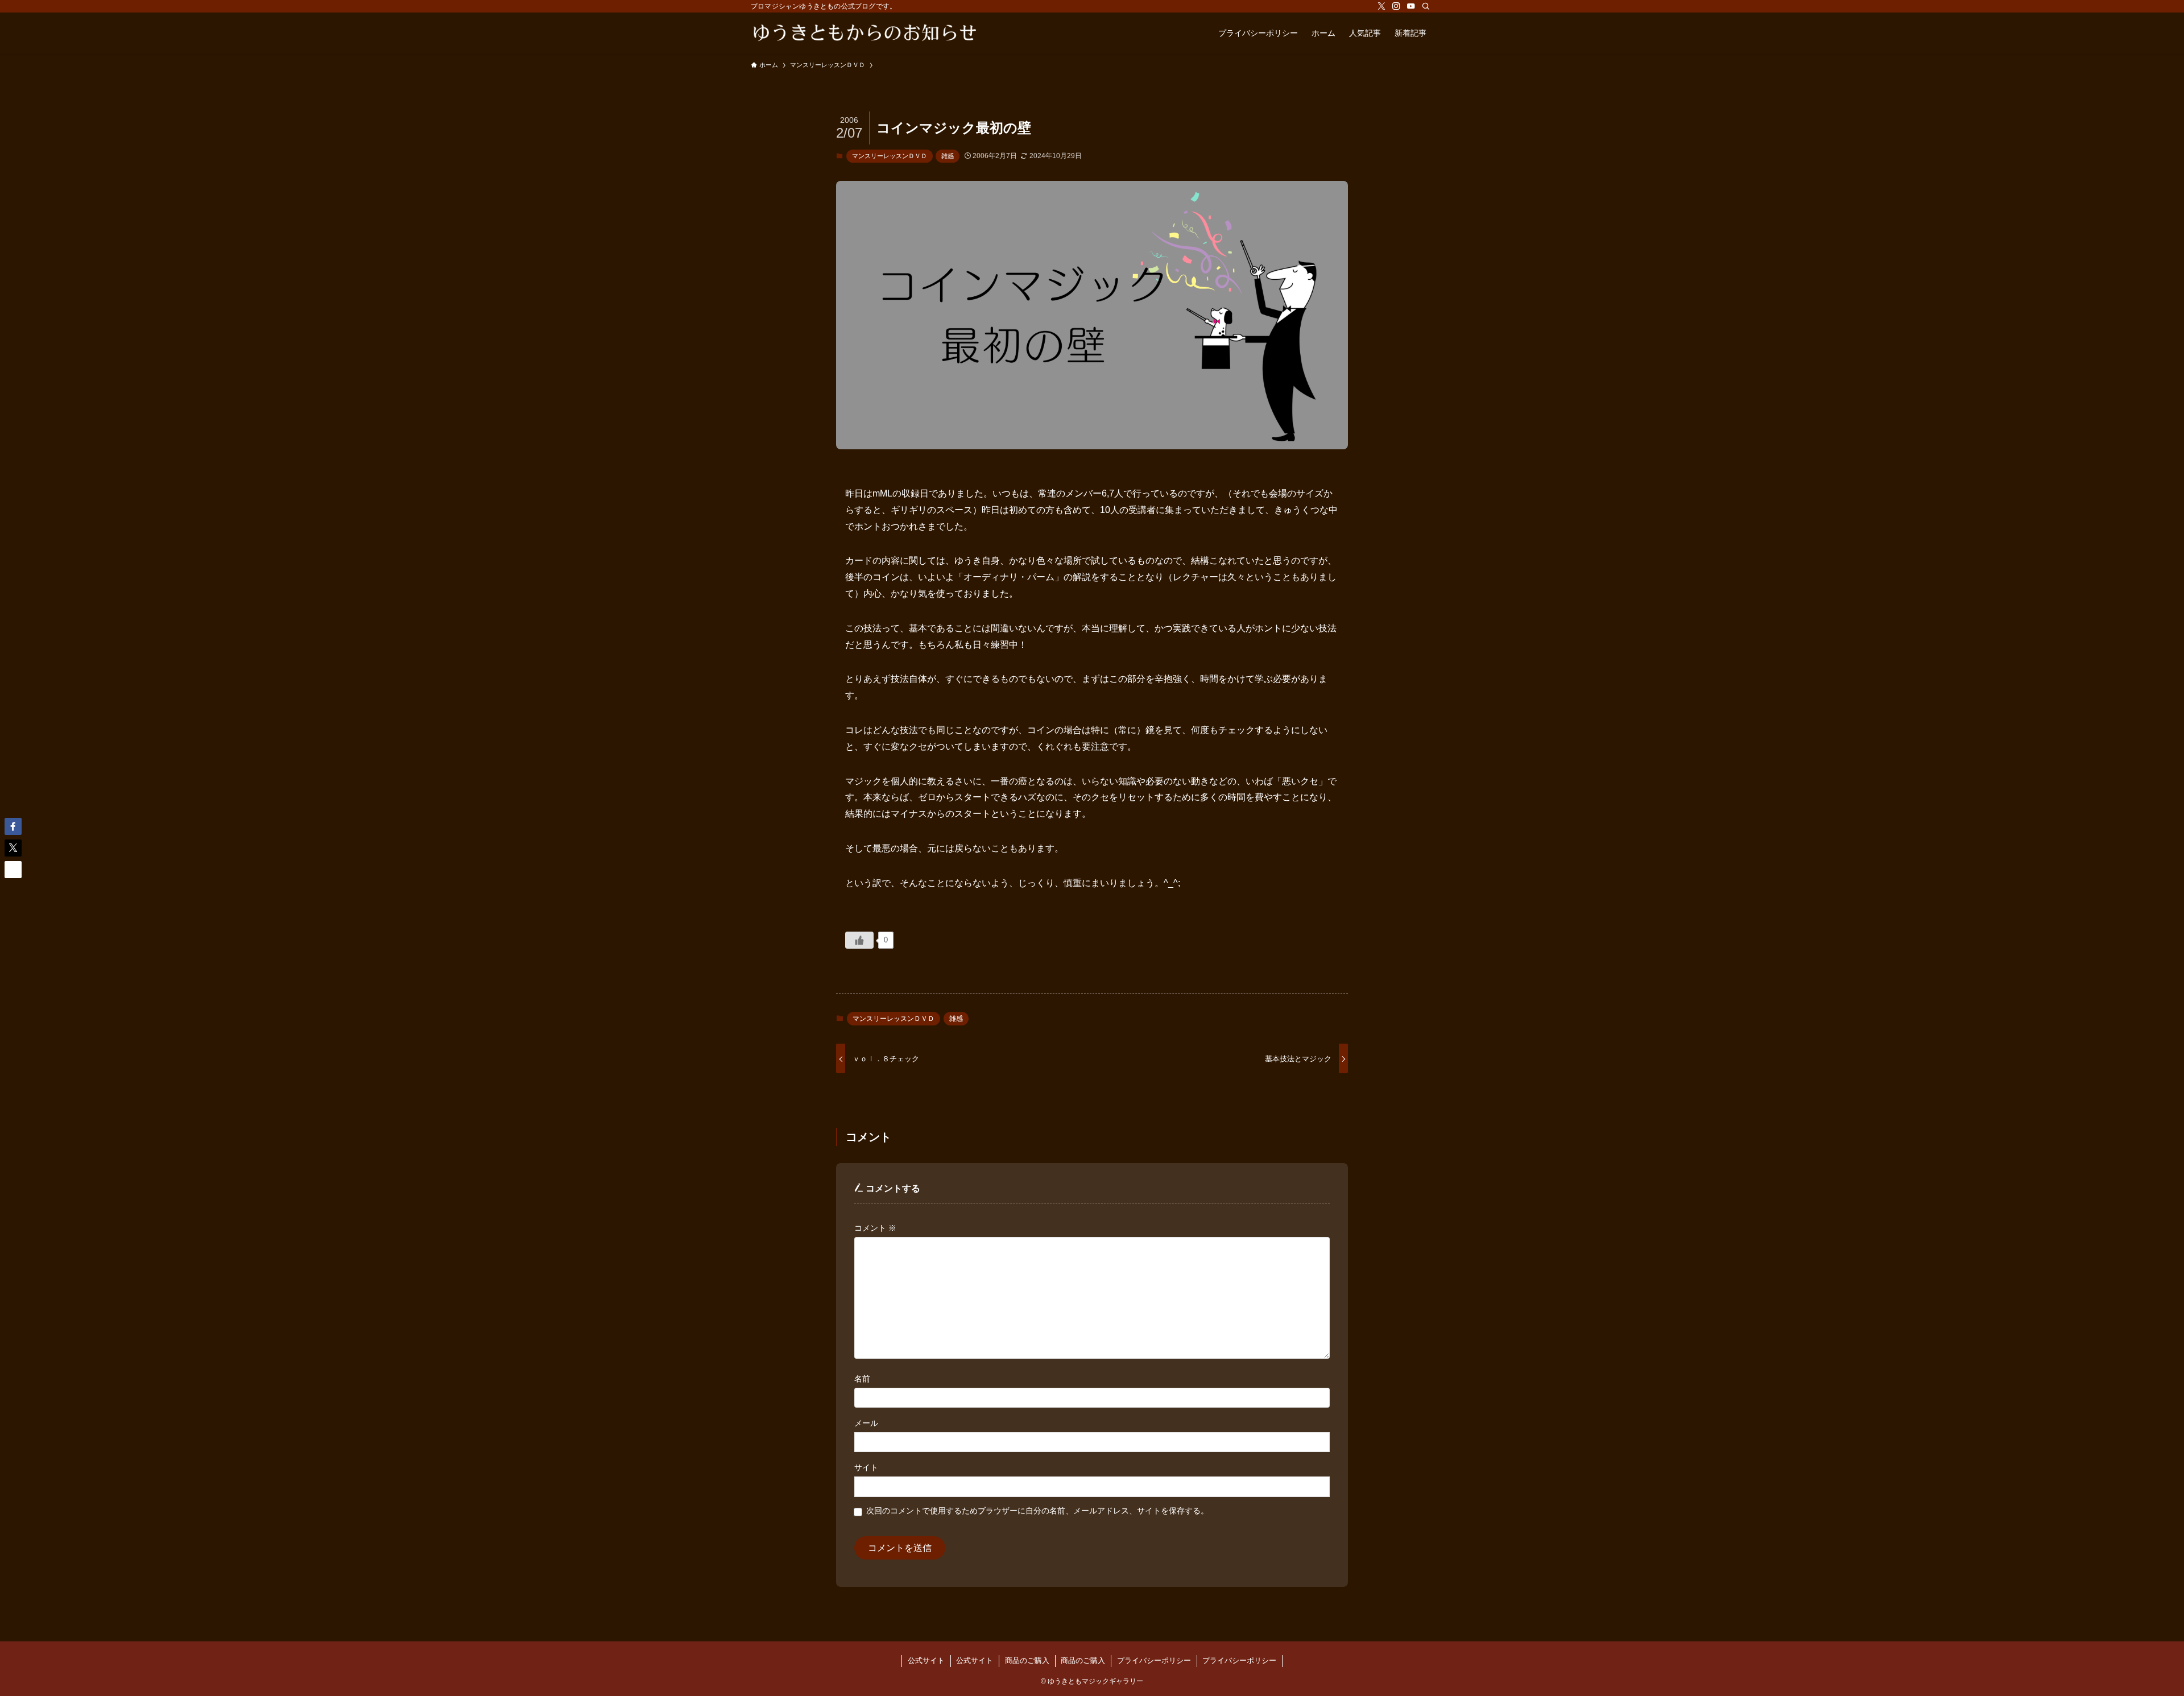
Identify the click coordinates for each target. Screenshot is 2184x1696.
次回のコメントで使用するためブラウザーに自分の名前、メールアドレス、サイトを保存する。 (1037, 1511)
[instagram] (1396, 6)
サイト (866, 1467)
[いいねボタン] (859, 940)
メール (866, 1423)
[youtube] (1411, 6)
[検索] (1426, 6)
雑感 (948, 156)
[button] (13, 826)
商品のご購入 (1027, 1660)
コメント (875, 1228)
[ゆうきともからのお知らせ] (864, 33)
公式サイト (926, 1660)
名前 (862, 1379)
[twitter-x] (1381, 6)
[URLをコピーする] (13, 870)
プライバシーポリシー (1154, 1660)
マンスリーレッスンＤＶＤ (890, 156)
